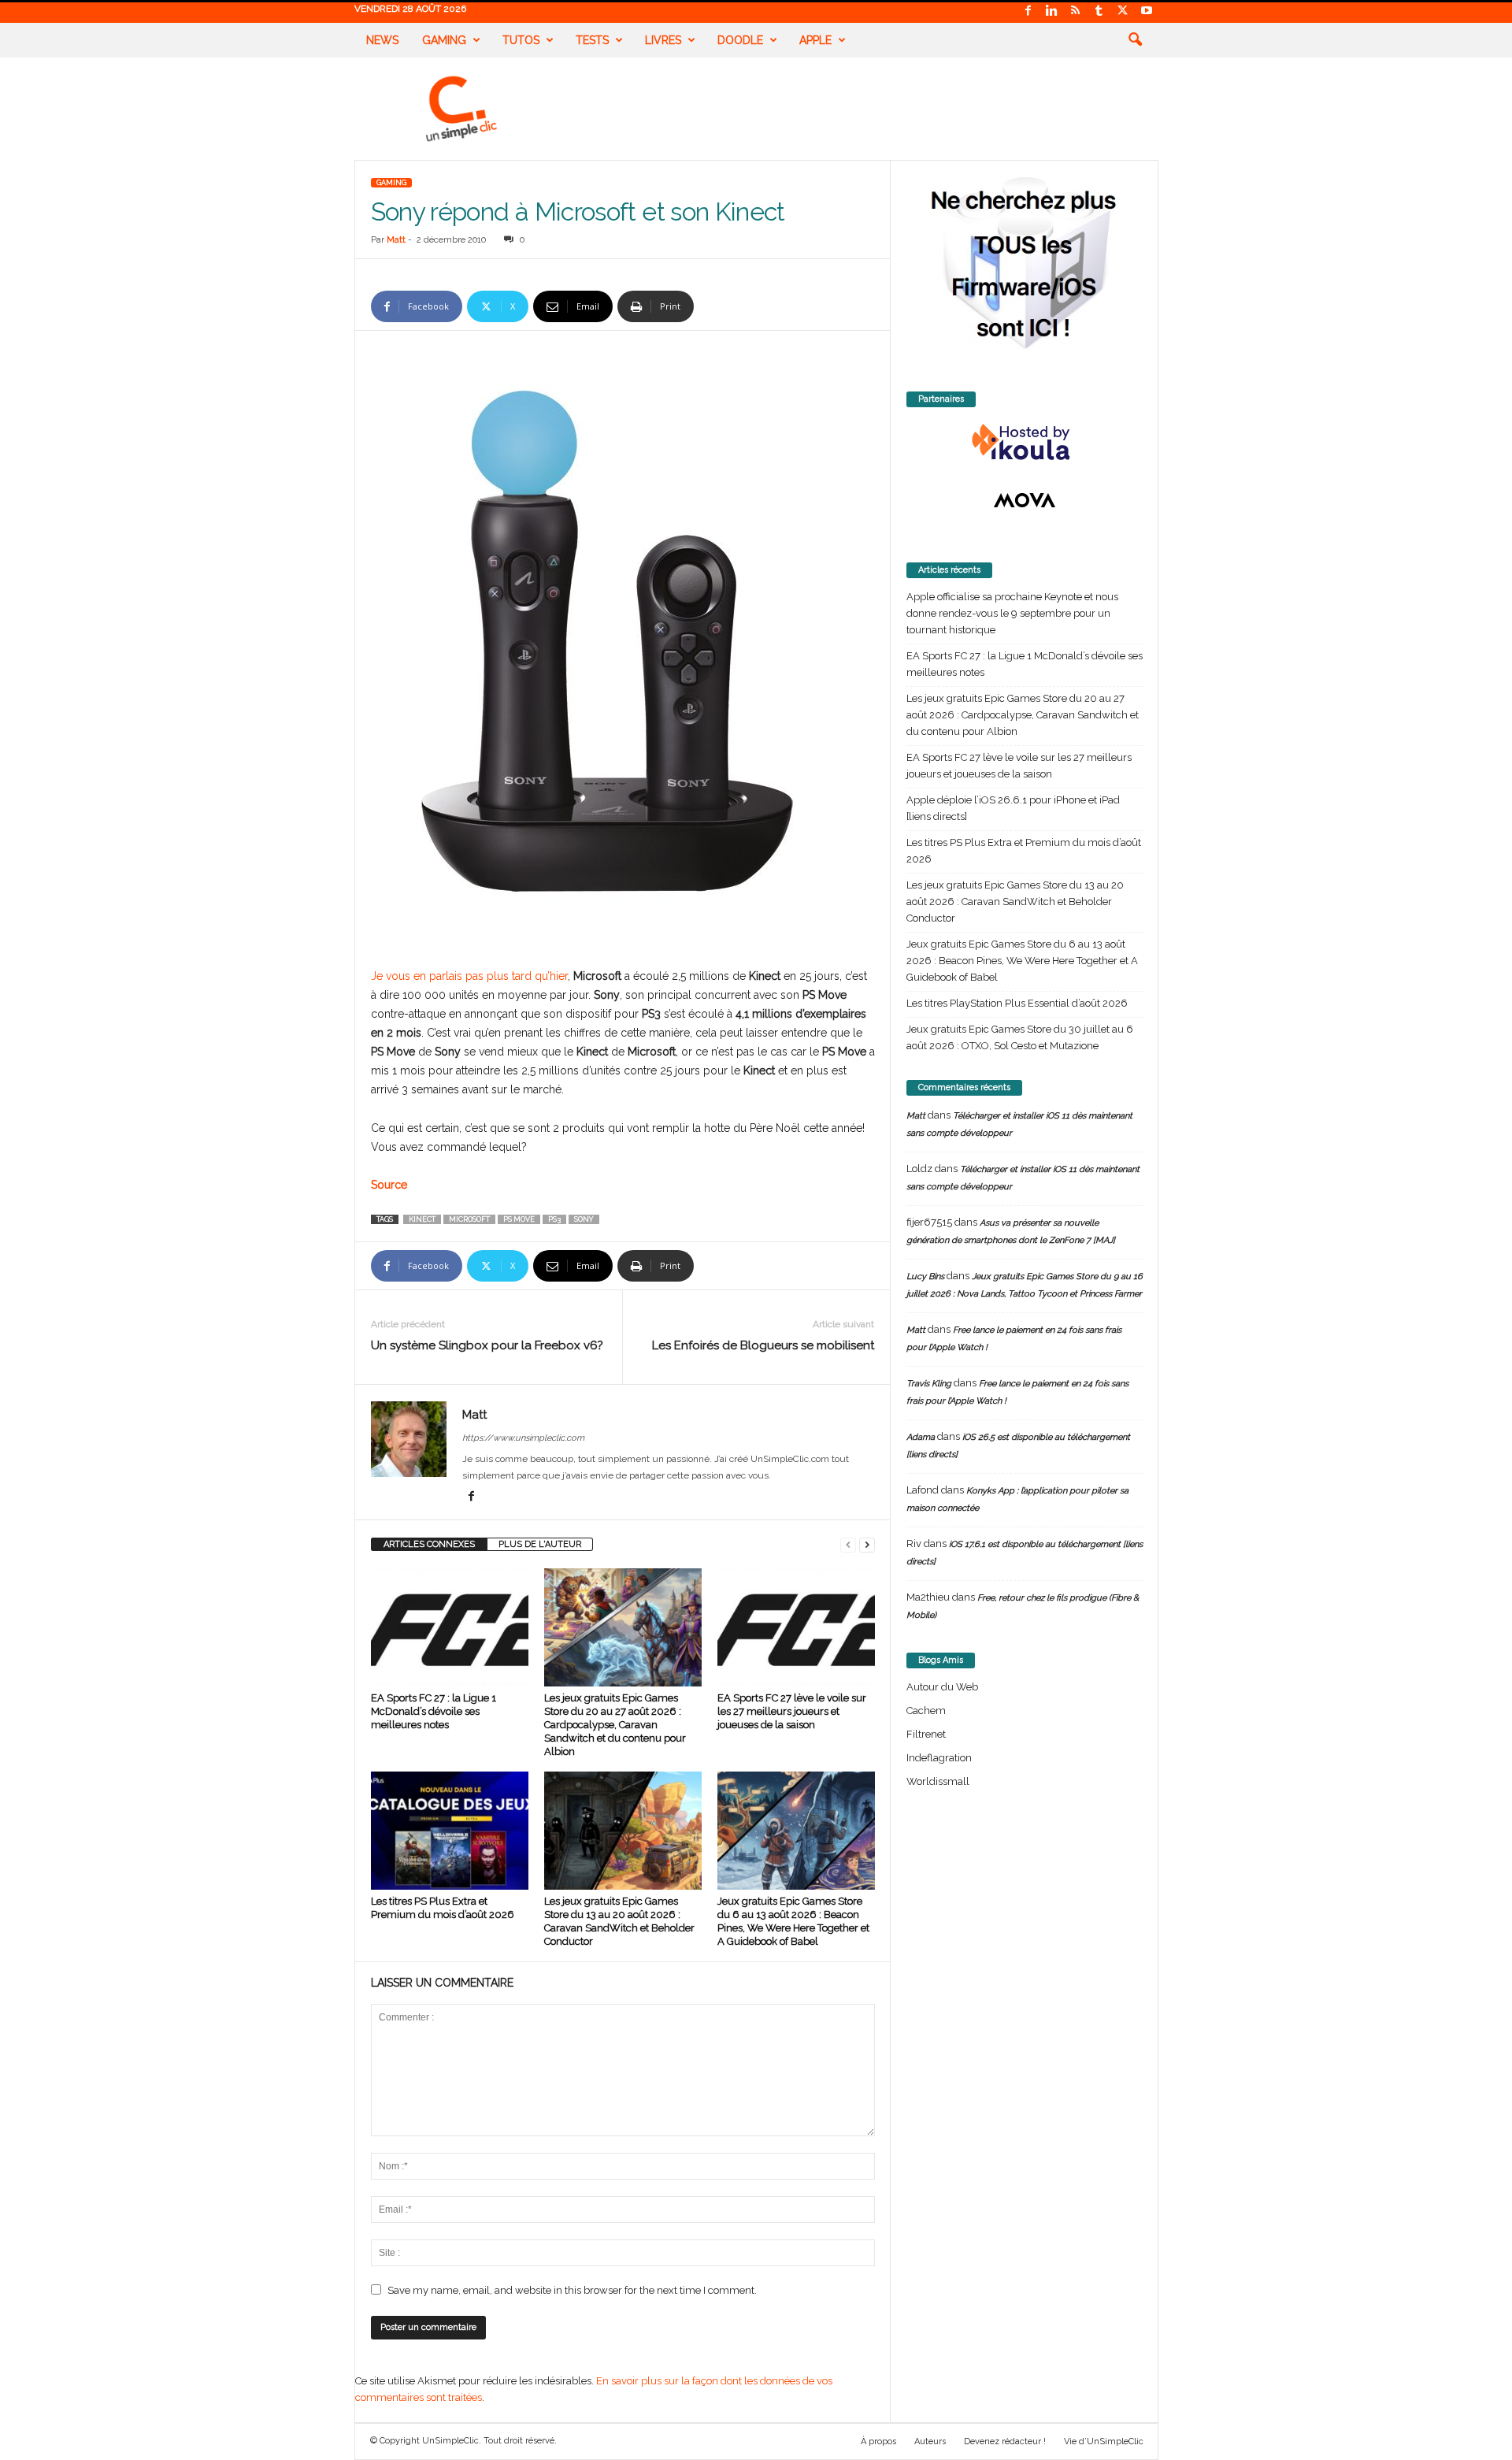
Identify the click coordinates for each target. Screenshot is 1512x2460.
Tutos (521, 40)
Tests (592, 40)
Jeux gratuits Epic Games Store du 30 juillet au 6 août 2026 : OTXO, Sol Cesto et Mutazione (1020, 1037)
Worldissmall (938, 1781)
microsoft (469, 1219)
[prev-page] (848, 1544)
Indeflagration (939, 1758)
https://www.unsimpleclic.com (523, 1438)
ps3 (554, 1219)
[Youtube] (1147, 11)
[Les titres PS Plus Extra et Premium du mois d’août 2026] (450, 1831)
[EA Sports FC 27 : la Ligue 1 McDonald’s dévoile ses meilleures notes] (450, 1627)
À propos (878, 2441)
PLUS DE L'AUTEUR (540, 1544)
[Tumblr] (1099, 11)
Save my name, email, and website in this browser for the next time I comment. (572, 2290)
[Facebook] (1028, 11)
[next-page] (867, 1544)
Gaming (444, 40)
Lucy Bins (925, 1276)
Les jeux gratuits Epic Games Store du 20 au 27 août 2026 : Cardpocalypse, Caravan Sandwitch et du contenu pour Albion (615, 1725)
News (382, 40)
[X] (1123, 11)
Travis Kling (929, 1384)
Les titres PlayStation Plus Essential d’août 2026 (1017, 1003)
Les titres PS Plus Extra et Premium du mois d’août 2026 (1024, 851)
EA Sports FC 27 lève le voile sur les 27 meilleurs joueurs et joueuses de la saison (792, 1711)
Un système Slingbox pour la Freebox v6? (487, 1345)
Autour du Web (942, 1687)
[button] (1135, 40)
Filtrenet (926, 1734)
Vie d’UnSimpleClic (1104, 2441)
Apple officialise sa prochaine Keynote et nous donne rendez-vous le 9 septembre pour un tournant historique (1012, 613)
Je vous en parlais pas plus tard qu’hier (469, 976)
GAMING (391, 183)
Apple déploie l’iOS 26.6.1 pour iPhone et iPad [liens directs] (1013, 808)
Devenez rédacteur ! (1005, 2441)
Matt (396, 240)
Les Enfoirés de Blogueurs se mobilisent (763, 1345)
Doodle (740, 40)
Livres (663, 40)
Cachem (926, 1710)
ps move (519, 1219)
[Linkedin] (1052, 11)
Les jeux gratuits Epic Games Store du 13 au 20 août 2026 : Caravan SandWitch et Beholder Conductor (1015, 902)
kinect (422, 1219)
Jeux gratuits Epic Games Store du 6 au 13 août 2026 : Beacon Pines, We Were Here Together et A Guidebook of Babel (1022, 961)
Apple (815, 40)
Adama (921, 1437)
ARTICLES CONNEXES (429, 1544)
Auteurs (930, 2441)
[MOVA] (1025, 500)
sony (584, 1219)
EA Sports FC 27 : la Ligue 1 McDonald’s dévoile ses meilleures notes (434, 1711)
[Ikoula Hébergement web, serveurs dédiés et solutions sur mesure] (1025, 443)
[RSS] (1076, 11)
